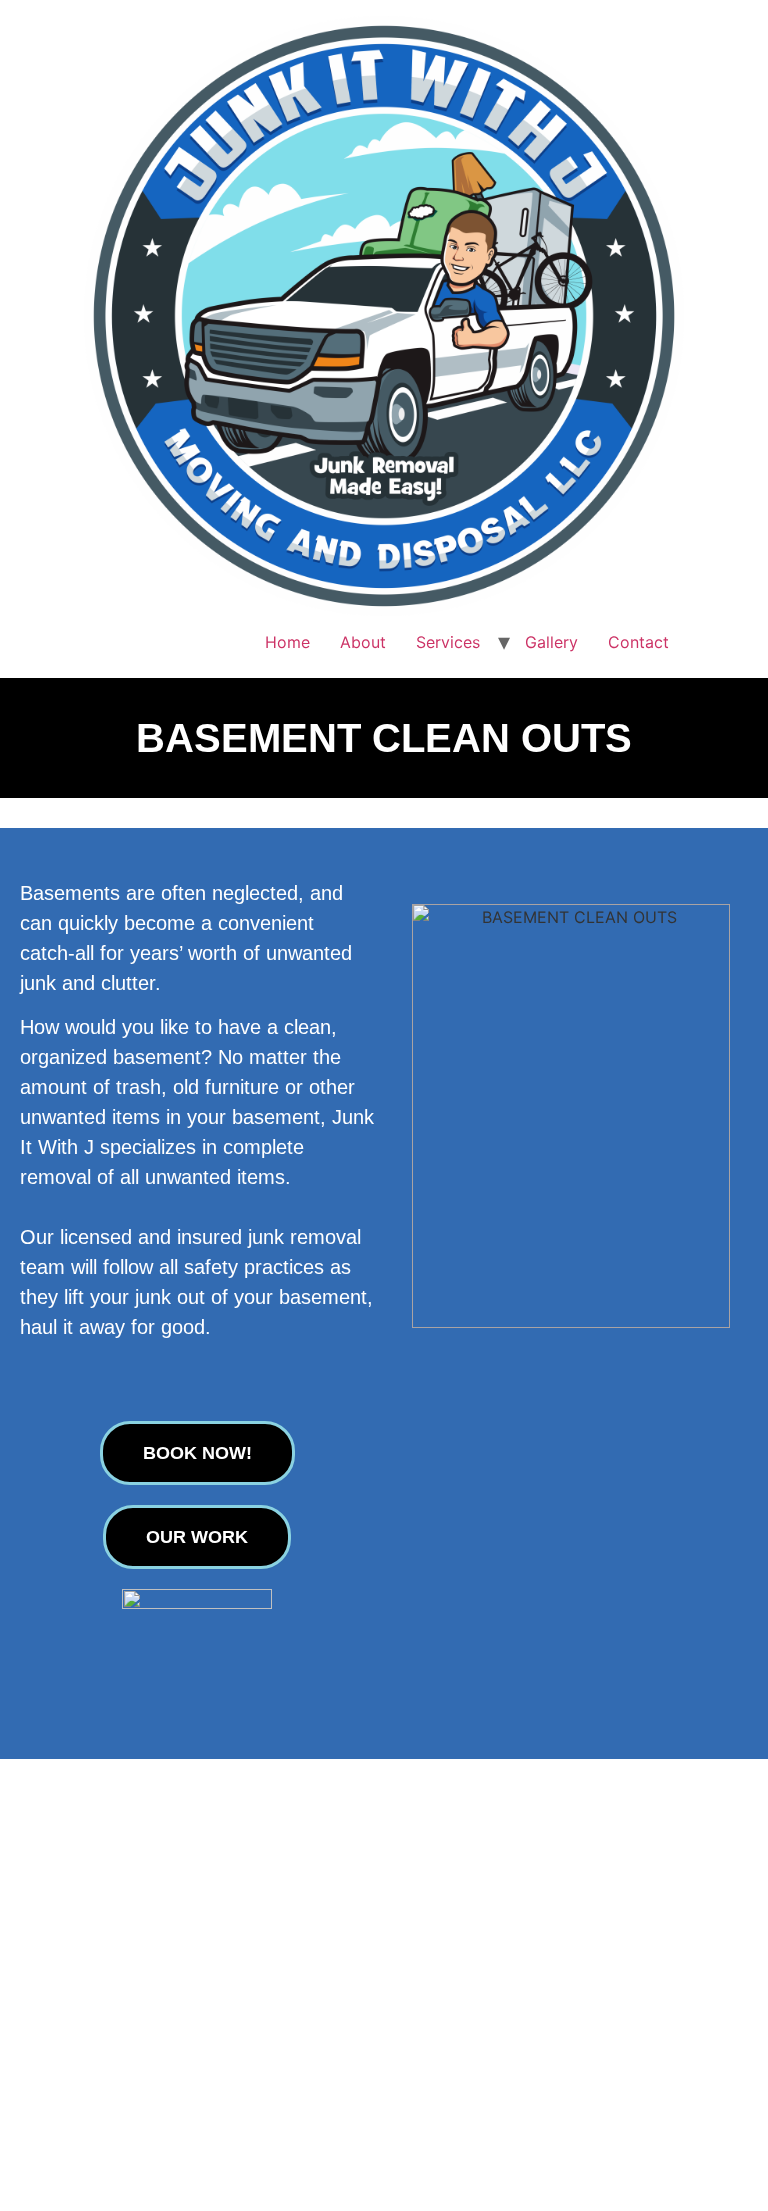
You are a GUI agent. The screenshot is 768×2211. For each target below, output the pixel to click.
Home (287, 642)
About (363, 642)
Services (448, 642)
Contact (638, 642)
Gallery (551, 642)
